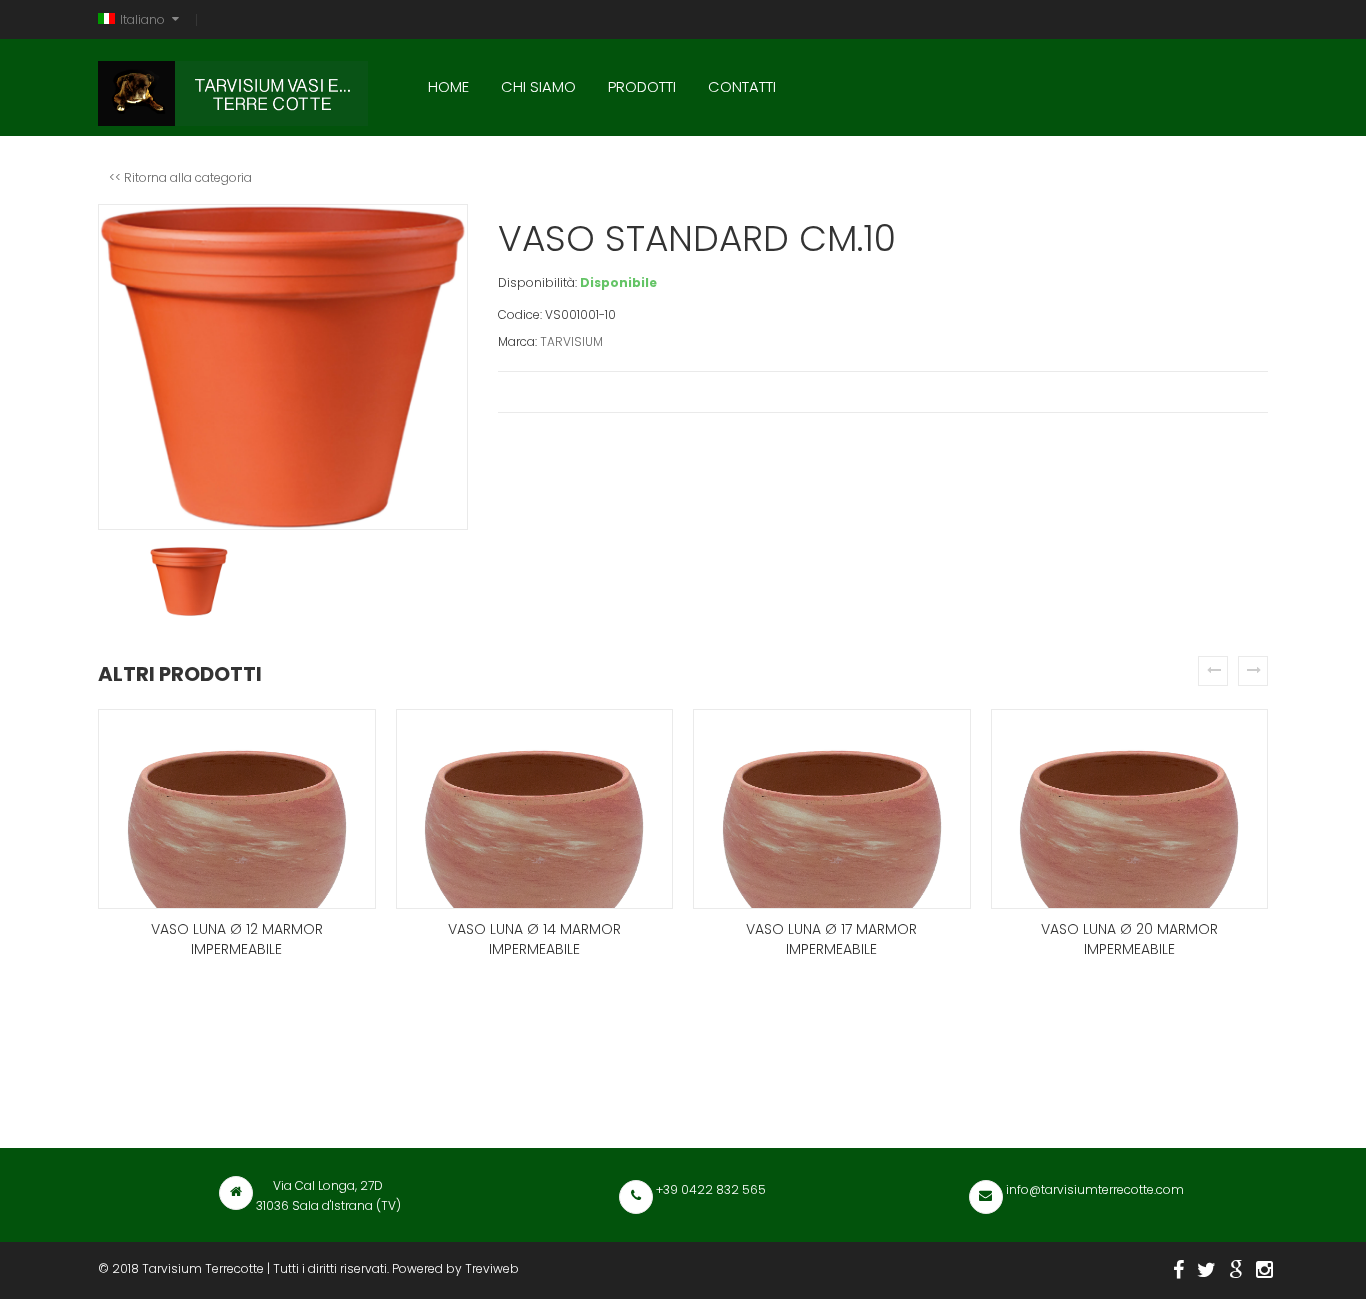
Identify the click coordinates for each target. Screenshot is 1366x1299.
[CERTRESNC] (1206, 1270)
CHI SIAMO (538, 86)
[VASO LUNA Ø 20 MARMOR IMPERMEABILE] (1130, 809)
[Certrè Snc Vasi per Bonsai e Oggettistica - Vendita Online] (1178, 1270)
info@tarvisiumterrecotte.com (1093, 1189)
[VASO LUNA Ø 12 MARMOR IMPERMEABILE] (237, 809)
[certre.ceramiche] (1264, 1270)
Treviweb (492, 1268)
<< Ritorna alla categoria (180, 177)
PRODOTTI (642, 86)
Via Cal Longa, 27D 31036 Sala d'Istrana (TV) (328, 1195)
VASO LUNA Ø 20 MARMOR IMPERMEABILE (1129, 939)
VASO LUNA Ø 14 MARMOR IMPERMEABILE (534, 939)
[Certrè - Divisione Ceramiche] (1236, 1270)
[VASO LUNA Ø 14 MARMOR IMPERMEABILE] (535, 809)
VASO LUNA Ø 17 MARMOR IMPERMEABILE (831, 939)
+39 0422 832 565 (709, 1189)
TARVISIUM (571, 341)
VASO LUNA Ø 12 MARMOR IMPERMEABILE (237, 939)
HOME (448, 86)
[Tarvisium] (233, 89)
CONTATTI (742, 86)
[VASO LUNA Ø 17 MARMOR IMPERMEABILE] (832, 809)
